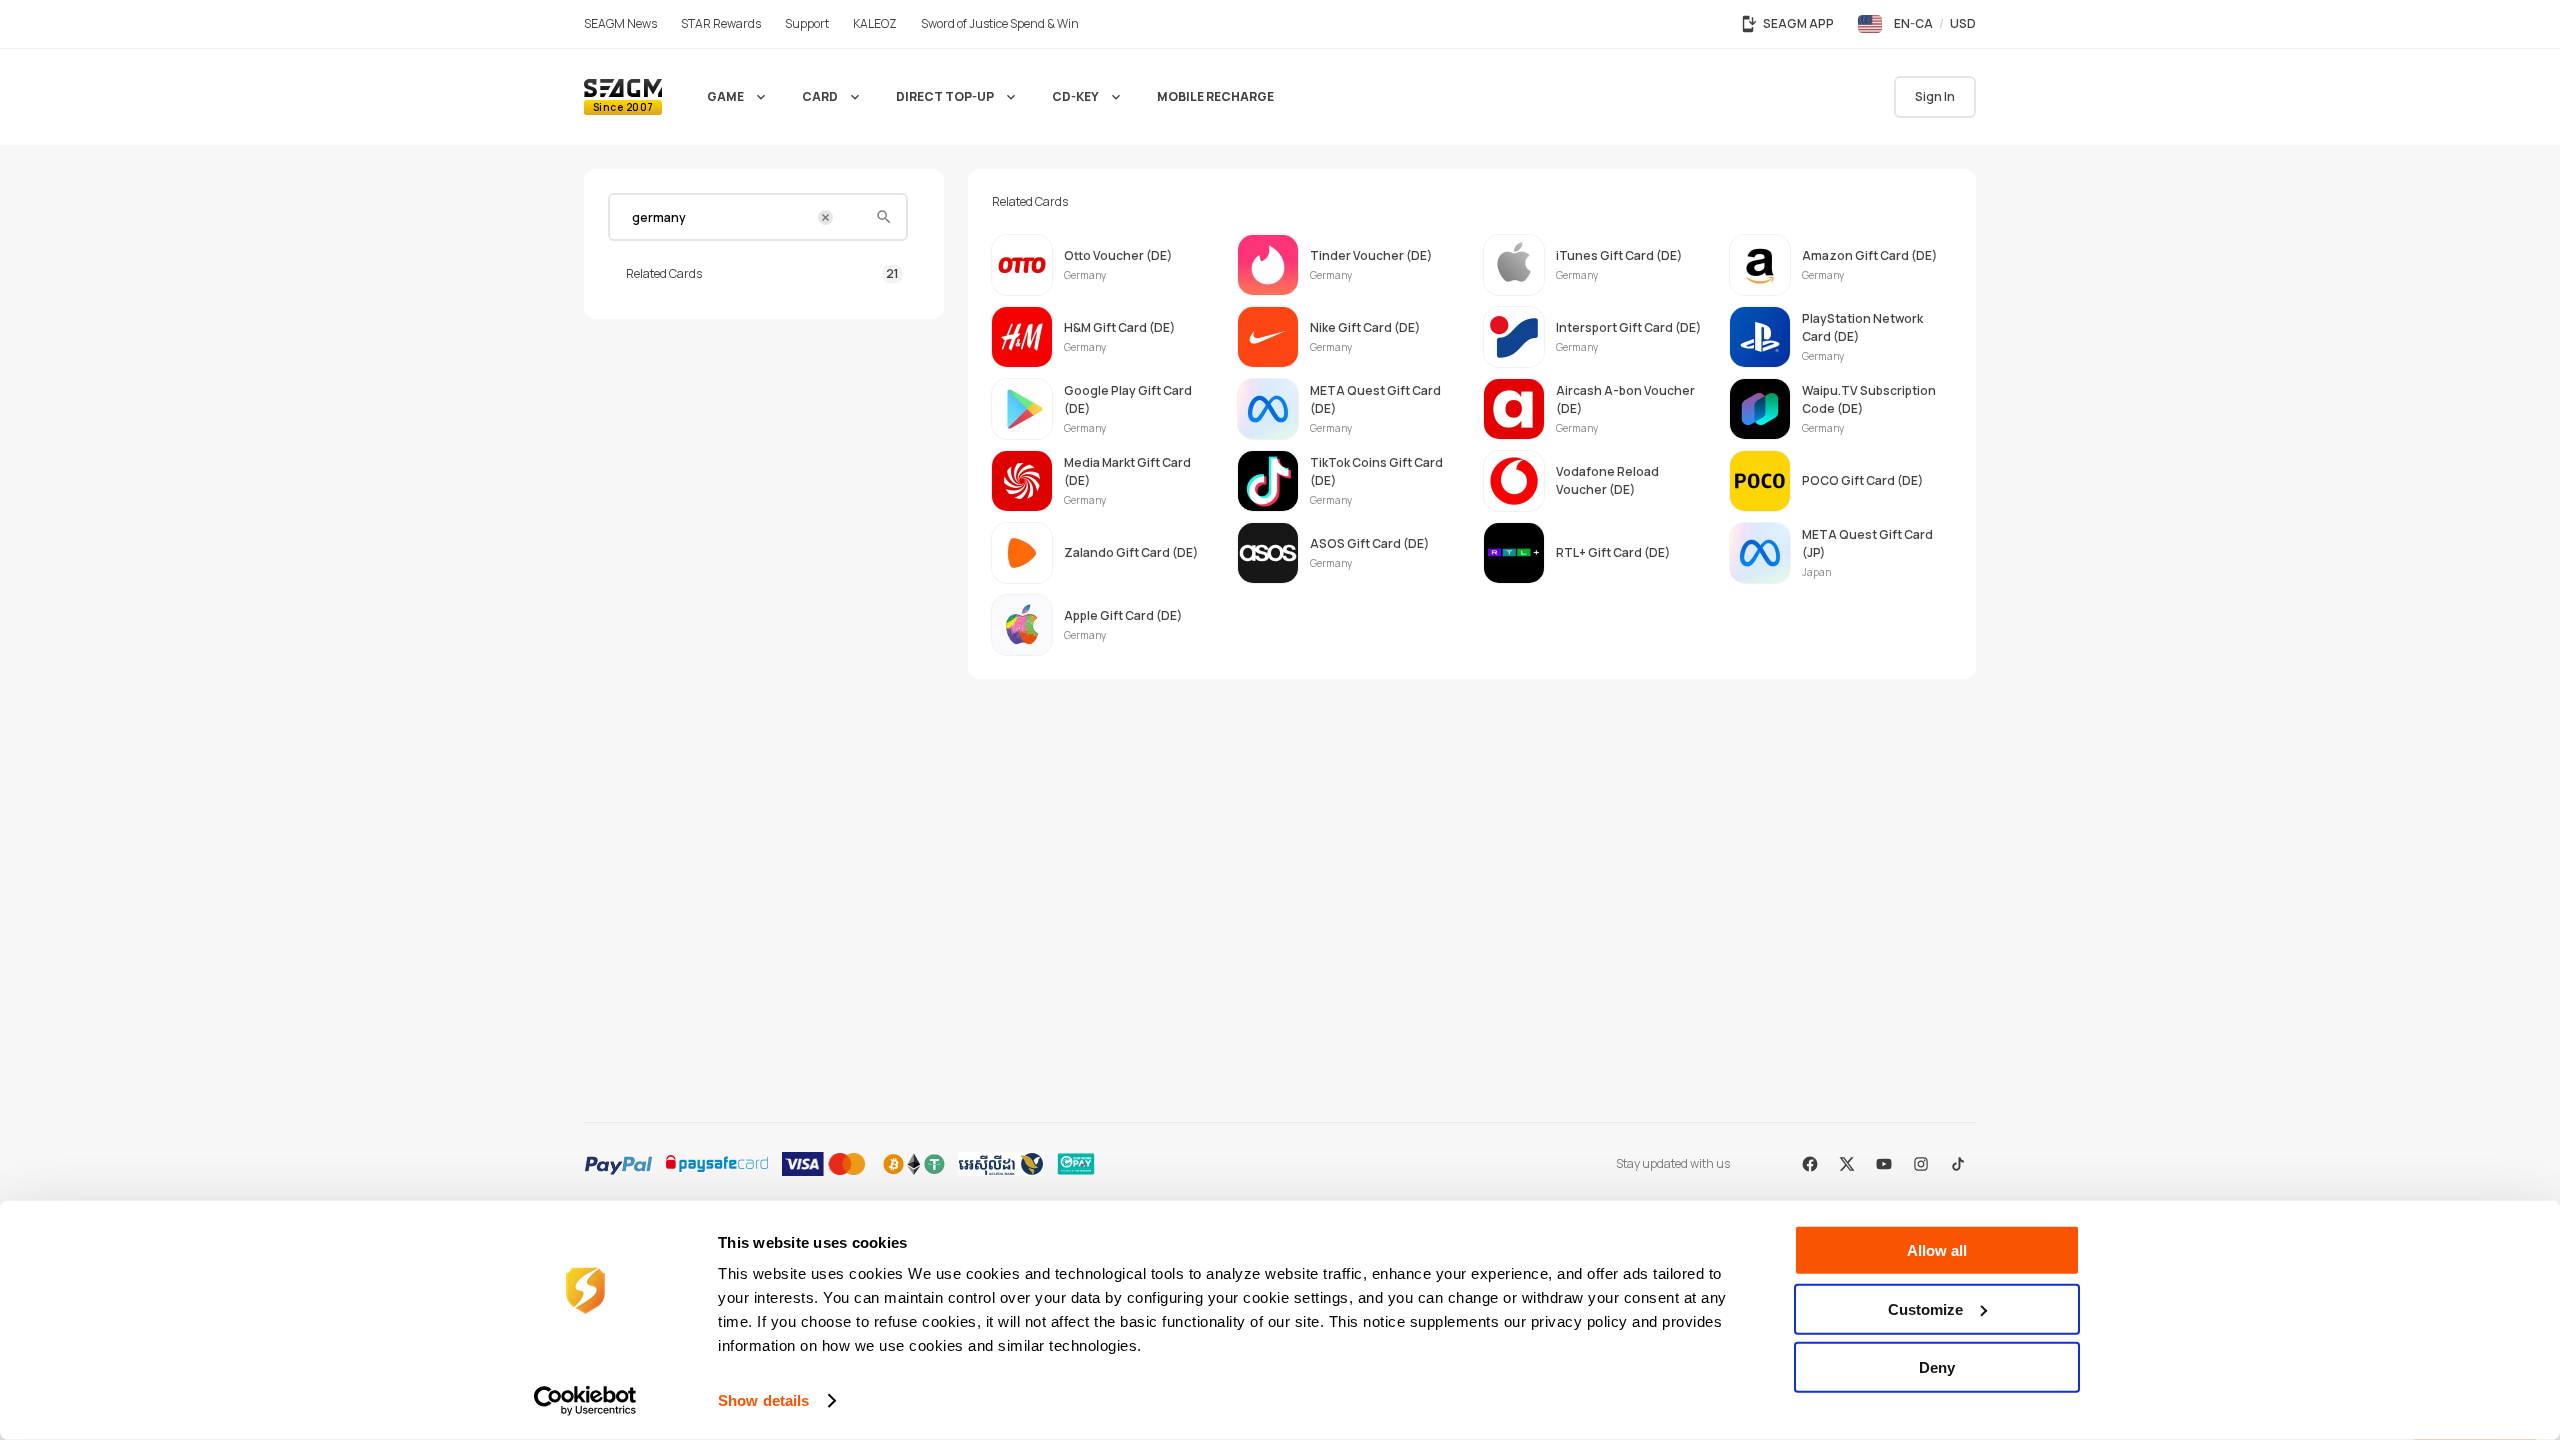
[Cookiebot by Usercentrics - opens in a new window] (585, 1401)
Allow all (1937, 1250)
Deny (1937, 1367)
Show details (763, 1400)
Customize (1925, 1308)
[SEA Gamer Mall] (623, 97)
